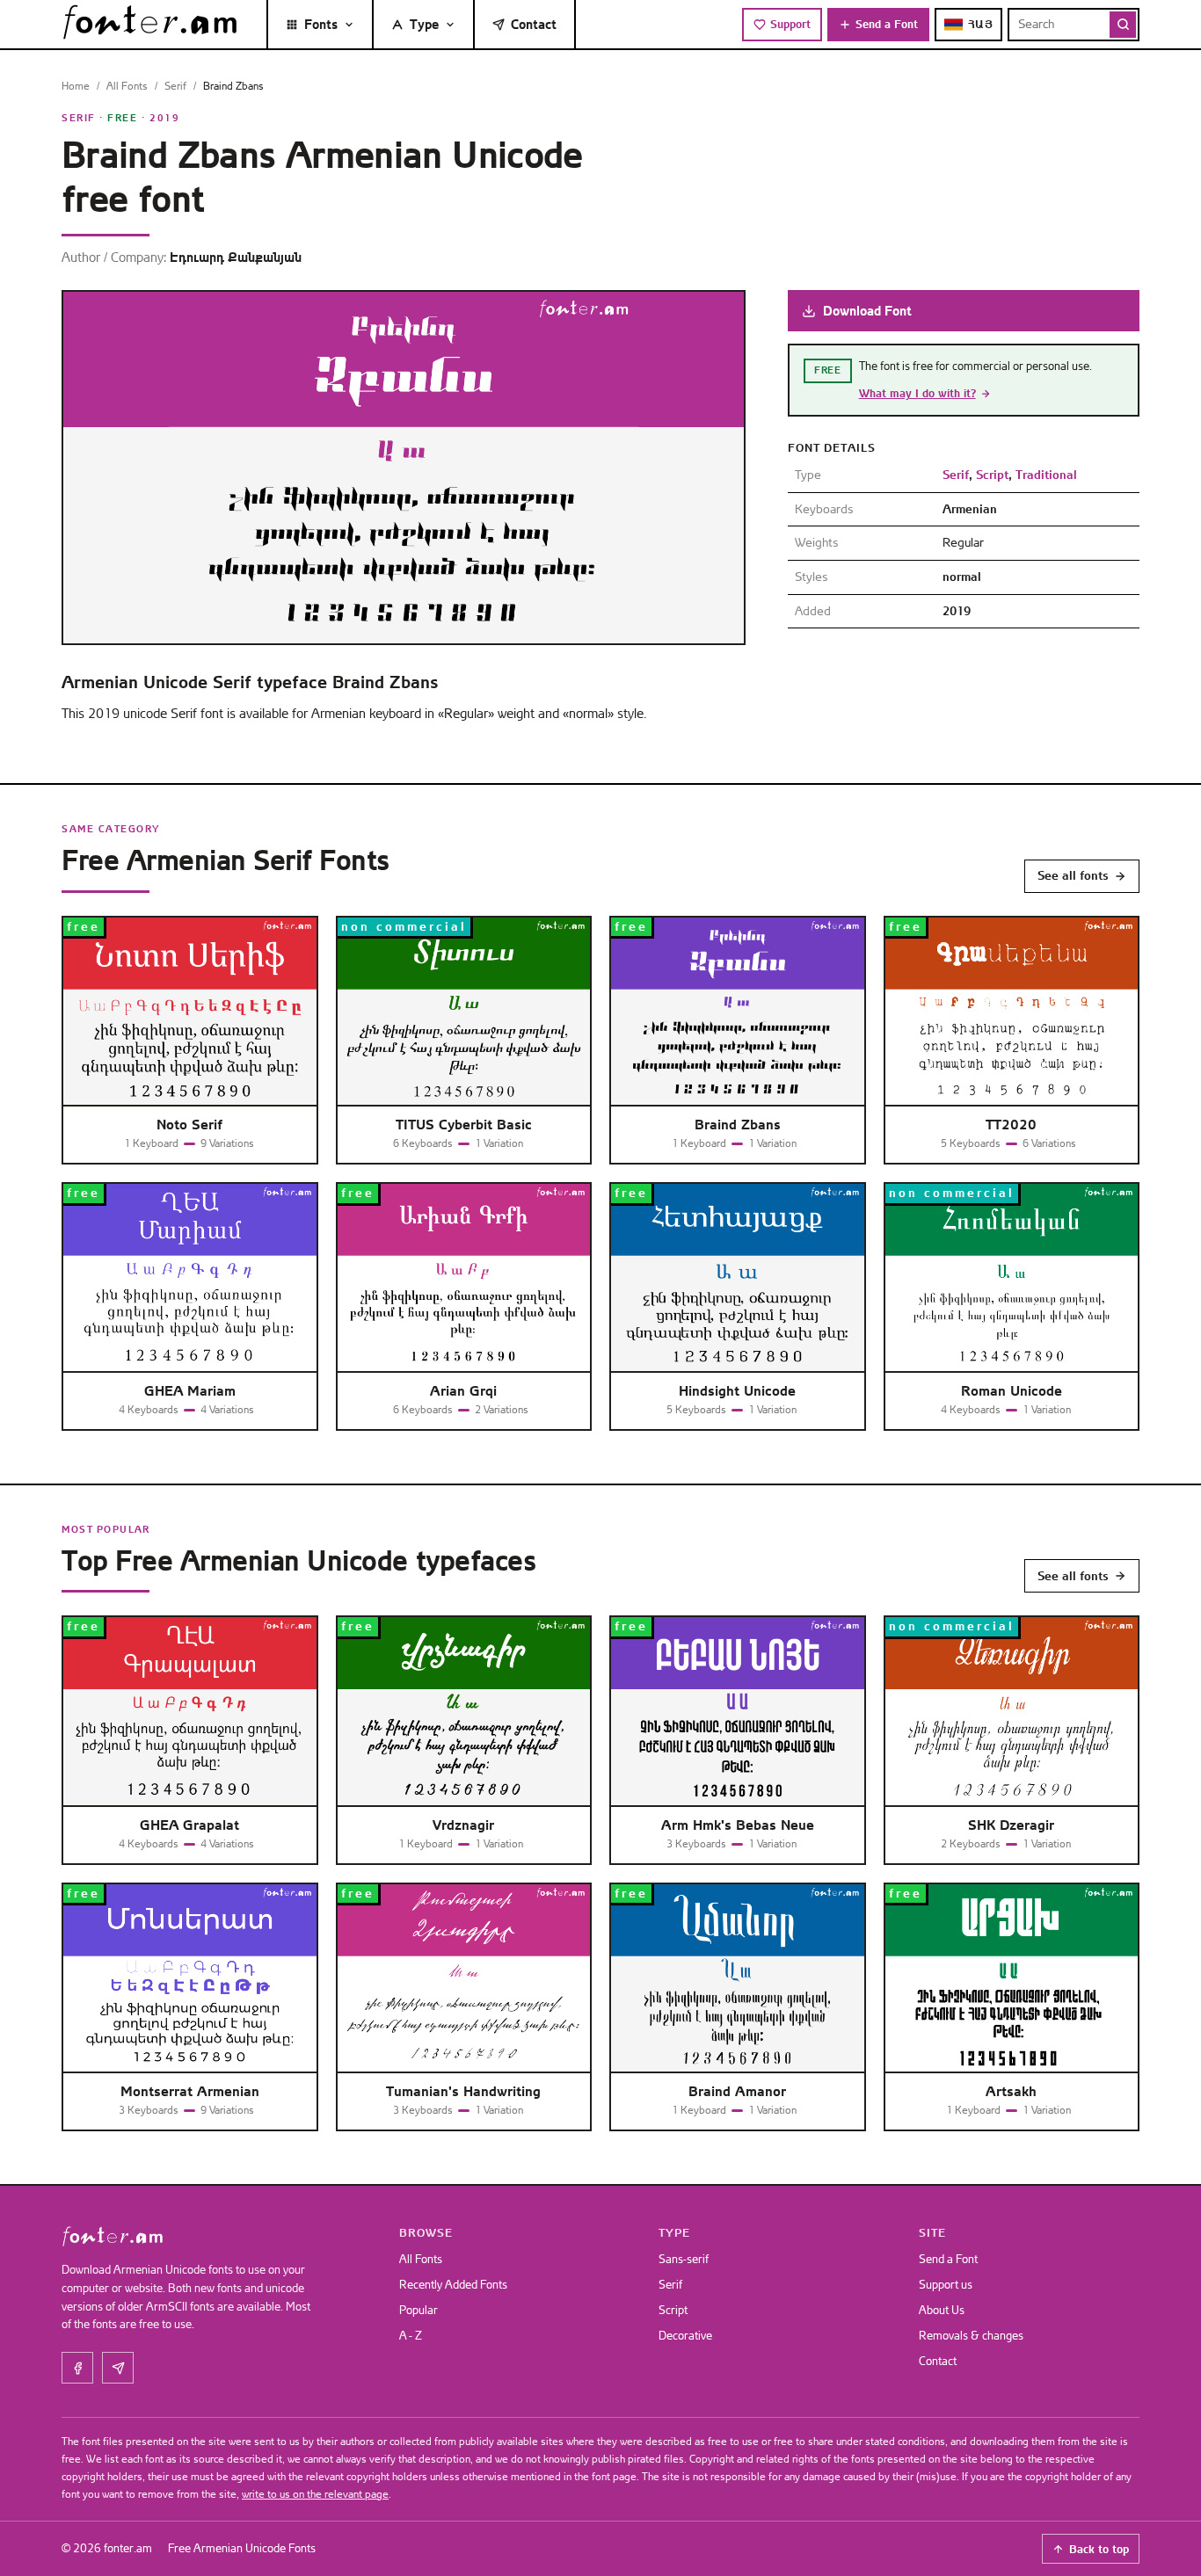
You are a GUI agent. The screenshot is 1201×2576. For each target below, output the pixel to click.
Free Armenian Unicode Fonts (242, 2548)
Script (992, 475)
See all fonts (1073, 875)
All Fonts (127, 86)
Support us (946, 2285)
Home (76, 86)
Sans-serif (684, 2259)
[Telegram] (118, 2368)
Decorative (685, 2336)
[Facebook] (77, 2368)
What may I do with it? (917, 393)
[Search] (1123, 25)
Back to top (1099, 2549)
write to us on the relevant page (315, 2494)
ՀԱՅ (981, 24)
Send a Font (887, 24)
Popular (419, 2310)
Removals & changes (971, 2336)
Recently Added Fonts (453, 2285)
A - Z (411, 2336)
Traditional (1046, 475)
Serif (175, 86)
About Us (942, 2310)
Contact (534, 24)
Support (790, 24)
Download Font (867, 311)
